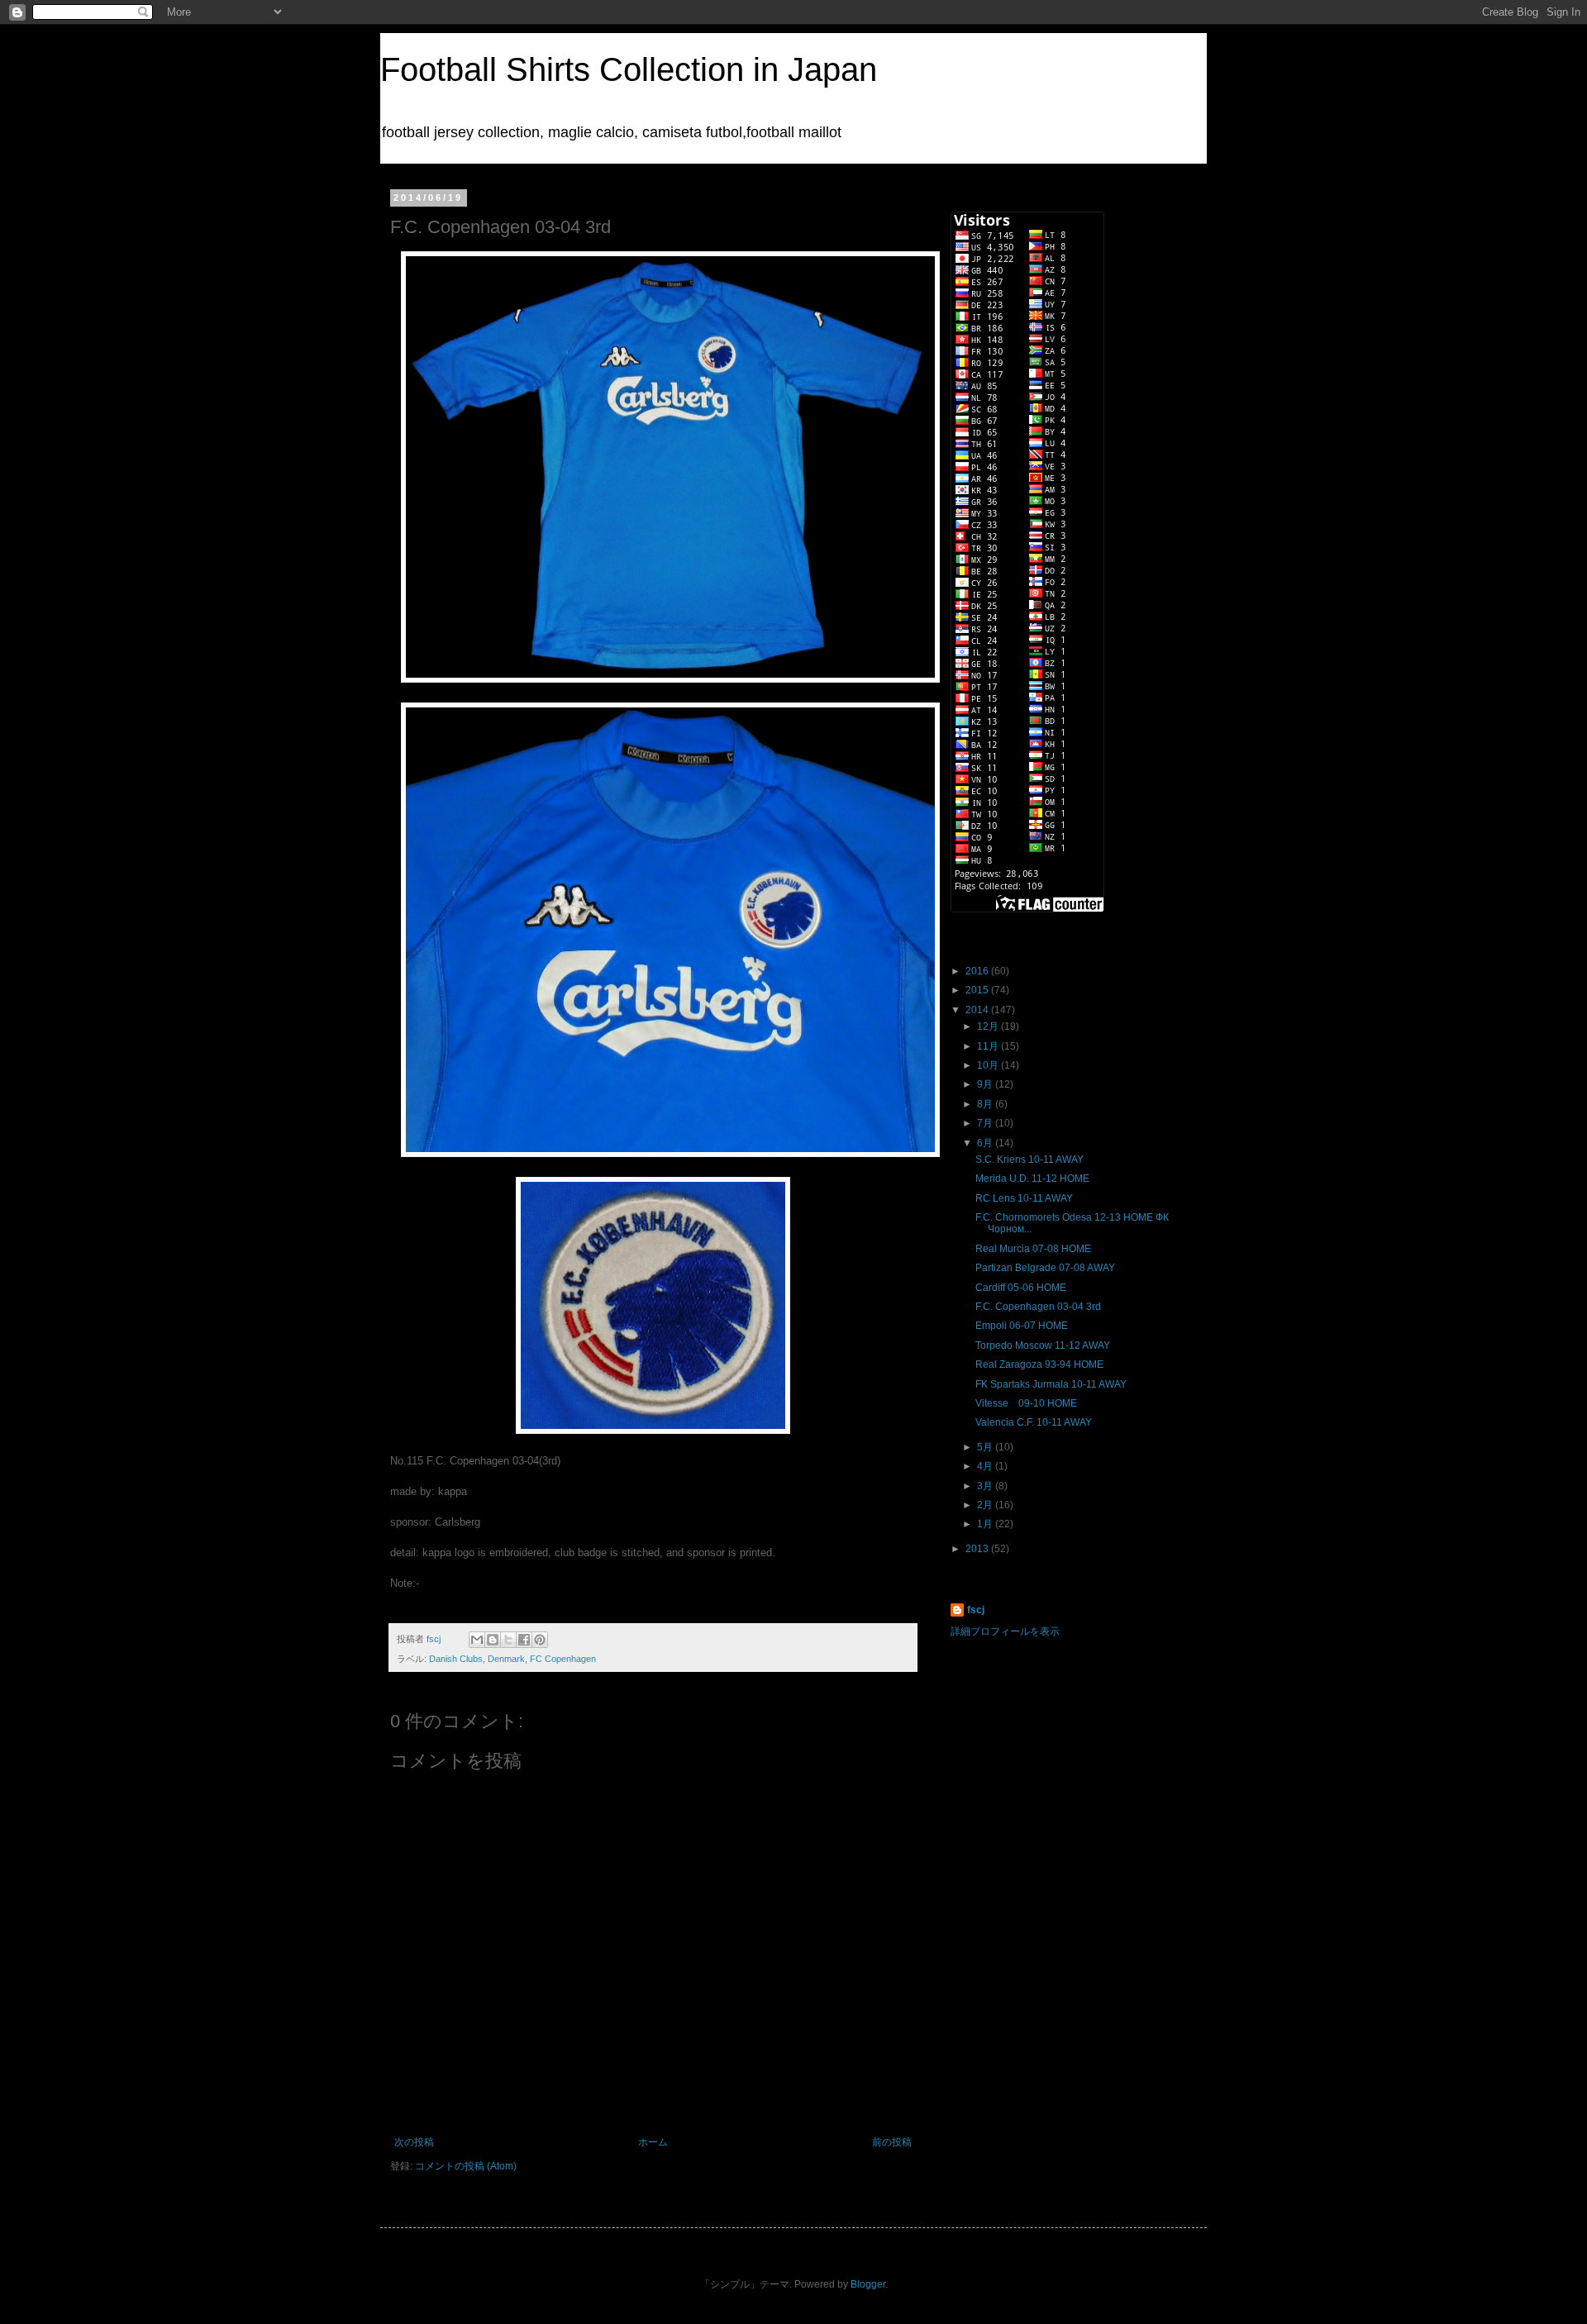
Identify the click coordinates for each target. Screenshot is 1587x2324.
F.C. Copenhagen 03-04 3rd (1038, 1307)
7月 (986, 1123)
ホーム (653, 2142)
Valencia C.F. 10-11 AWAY (1034, 1422)
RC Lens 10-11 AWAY (1024, 1198)
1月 (986, 1524)
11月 (989, 1046)
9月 (986, 1084)
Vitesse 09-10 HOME (1026, 1403)
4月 (986, 1466)
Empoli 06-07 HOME (1022, 1326)
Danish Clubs (456, 1659)
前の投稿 (892, 2142)
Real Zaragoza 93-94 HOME (1039, 1364)
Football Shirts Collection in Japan (629, 69)
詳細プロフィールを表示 (1005, 1631)
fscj (976, 1610)
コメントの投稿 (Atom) (466, 2166)
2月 (986, 1505)
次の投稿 (414, 2142)
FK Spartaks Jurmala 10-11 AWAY (1051, 1384)
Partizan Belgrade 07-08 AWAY (1045, 1268)
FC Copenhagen (563, 1659)
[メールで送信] (477, 1640)
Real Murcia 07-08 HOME (1033, 1249)
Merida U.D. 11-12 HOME (1032, 1179)
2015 (978, 990)
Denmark (506, 1659)
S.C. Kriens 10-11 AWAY (1029, 1160)
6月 (986, 1143)
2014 (978, 1010)
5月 (986, 1447)
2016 (978, 971)
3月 (986, 1486)
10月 (989, 1065)
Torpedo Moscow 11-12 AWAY (1043, 1345)
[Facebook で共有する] (524, 1640)
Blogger (868, 2284)
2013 (978, 1549)
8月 (986, 1104)
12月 (989, 1026)
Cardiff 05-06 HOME (1021, 1288)
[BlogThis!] (493, 1640)
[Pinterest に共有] (540, 1640)
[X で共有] (508, 1640)
